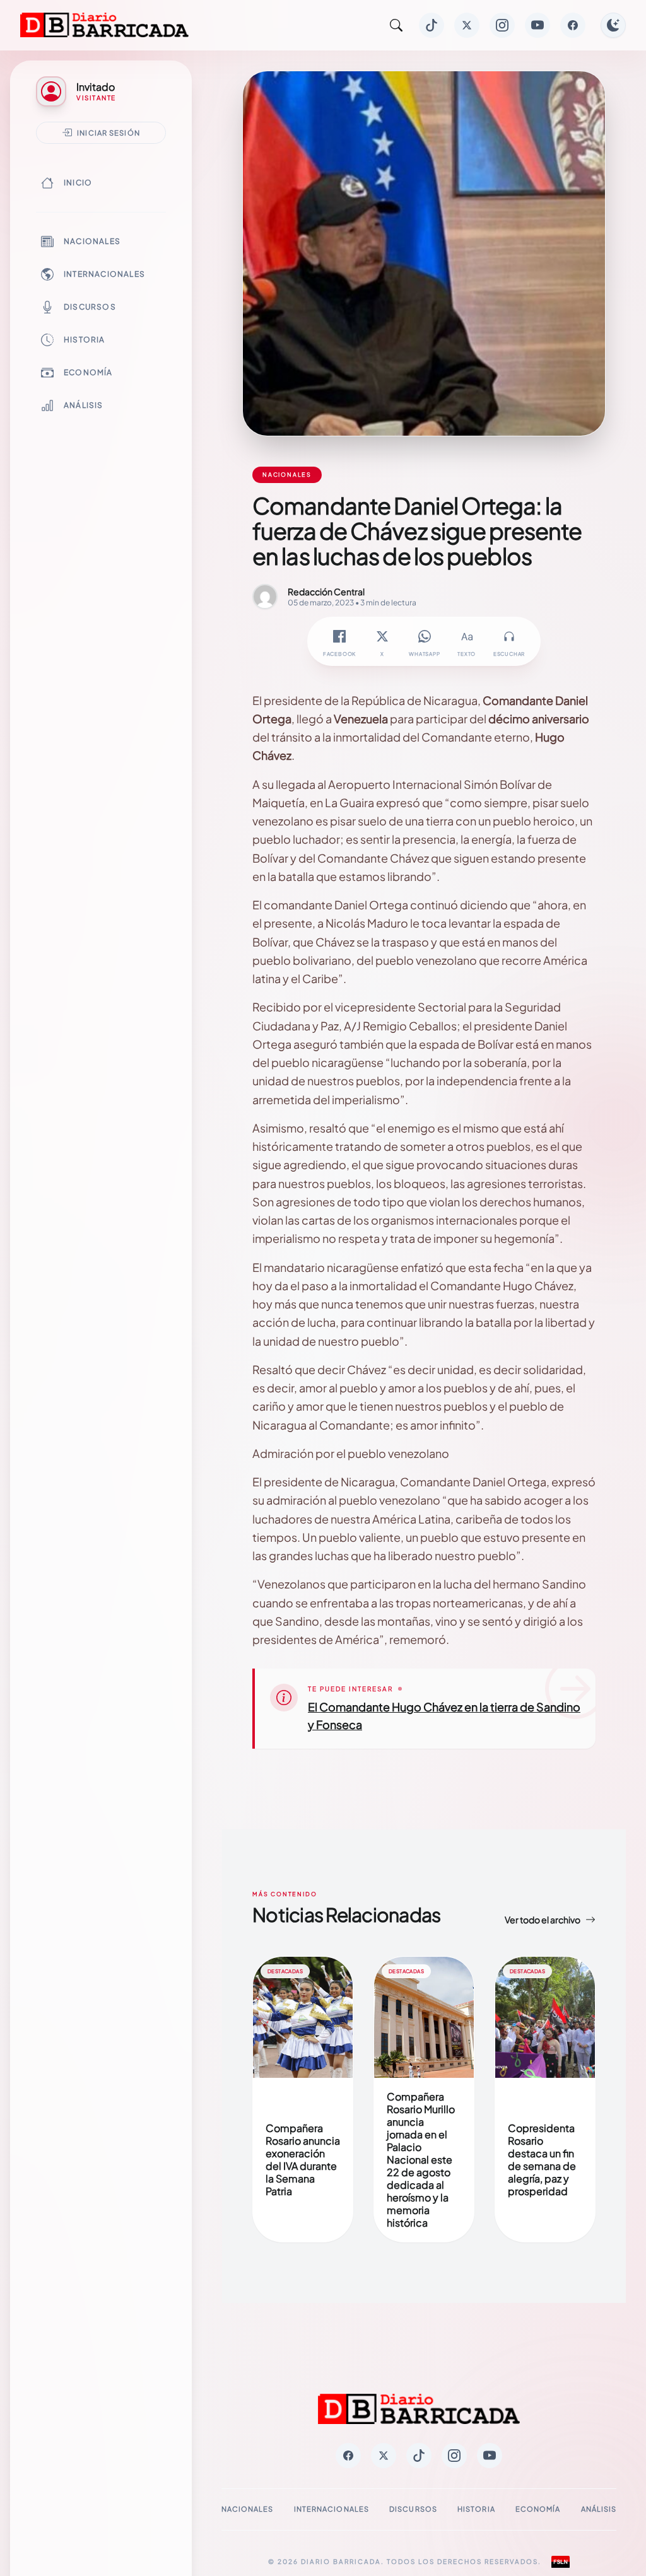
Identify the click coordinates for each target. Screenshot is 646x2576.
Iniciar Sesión (109, 132)
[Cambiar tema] (613, 25)
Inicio (78, 183)
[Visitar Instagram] (502, 25)
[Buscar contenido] (396, 25)
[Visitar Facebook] (573, 25)
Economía (88, 372)
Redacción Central (326, 592)
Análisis (84, 405)
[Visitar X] (467, 25)
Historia (85, 340)
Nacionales (92, 241)
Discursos (90, 307)
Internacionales (104, 274)
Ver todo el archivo (543, 1920)
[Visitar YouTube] (537, 25)
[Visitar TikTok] (432, 25)
